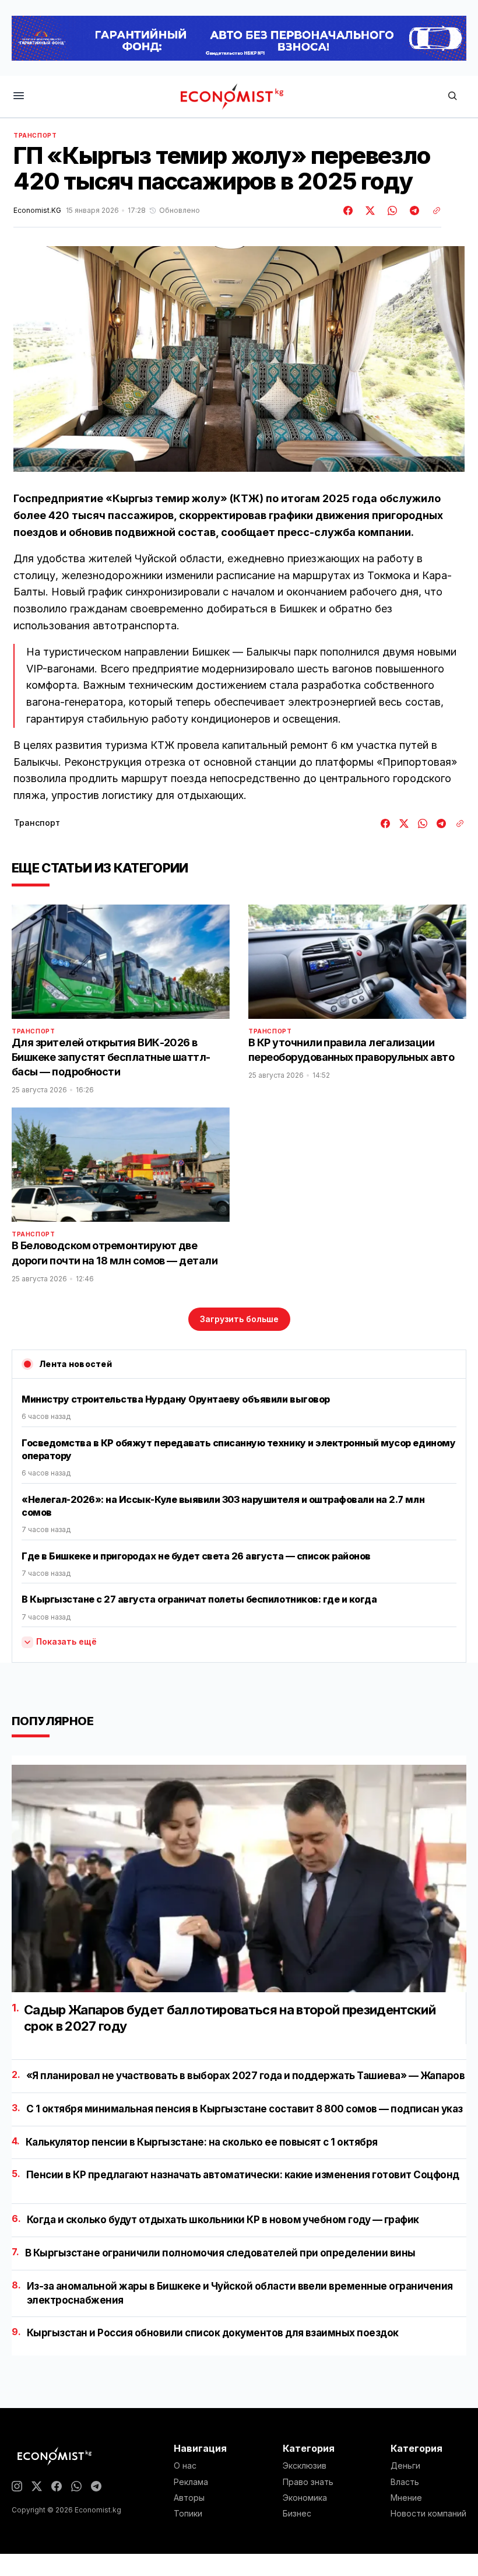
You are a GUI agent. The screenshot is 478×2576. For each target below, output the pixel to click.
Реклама (191, 2482)
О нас (185, 2466)
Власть (405, 2482)
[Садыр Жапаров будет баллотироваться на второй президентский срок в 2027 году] (239, 1878)
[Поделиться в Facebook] (349, 211)
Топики (188, 2514)
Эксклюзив (305, 2466)
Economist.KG (37, 211)
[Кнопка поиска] (452, 97)
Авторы (189, 2498)
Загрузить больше (239, 1319)
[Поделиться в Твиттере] (368, 211)
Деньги (405, 2466)
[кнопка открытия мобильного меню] (19, 97)
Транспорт (35, 135)
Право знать (308, 2482)
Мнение (406, 2498)
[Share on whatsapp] (391, 211)
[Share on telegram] (413, 211)
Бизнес (297, 2514)
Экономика (305, 2498)
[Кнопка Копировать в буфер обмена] (433, 211)
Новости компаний (428, 2514)
